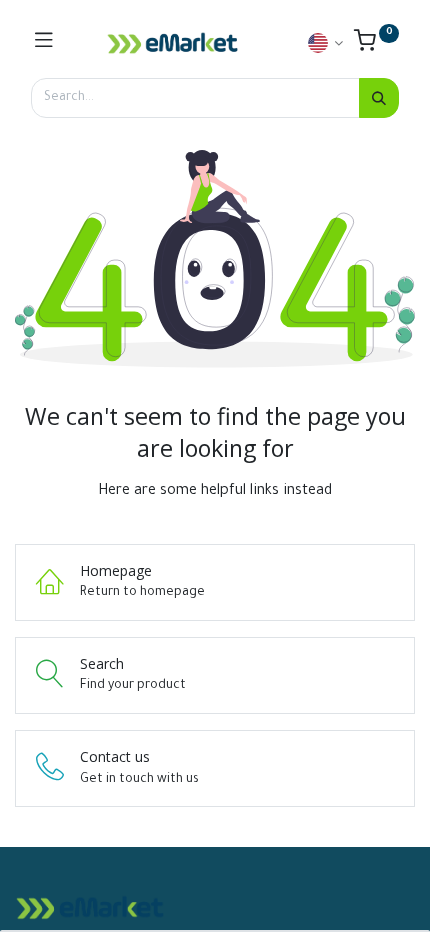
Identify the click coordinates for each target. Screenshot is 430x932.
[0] (376, 46)
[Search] (379, 98)
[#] (44, 43)
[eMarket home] (173, 43)
